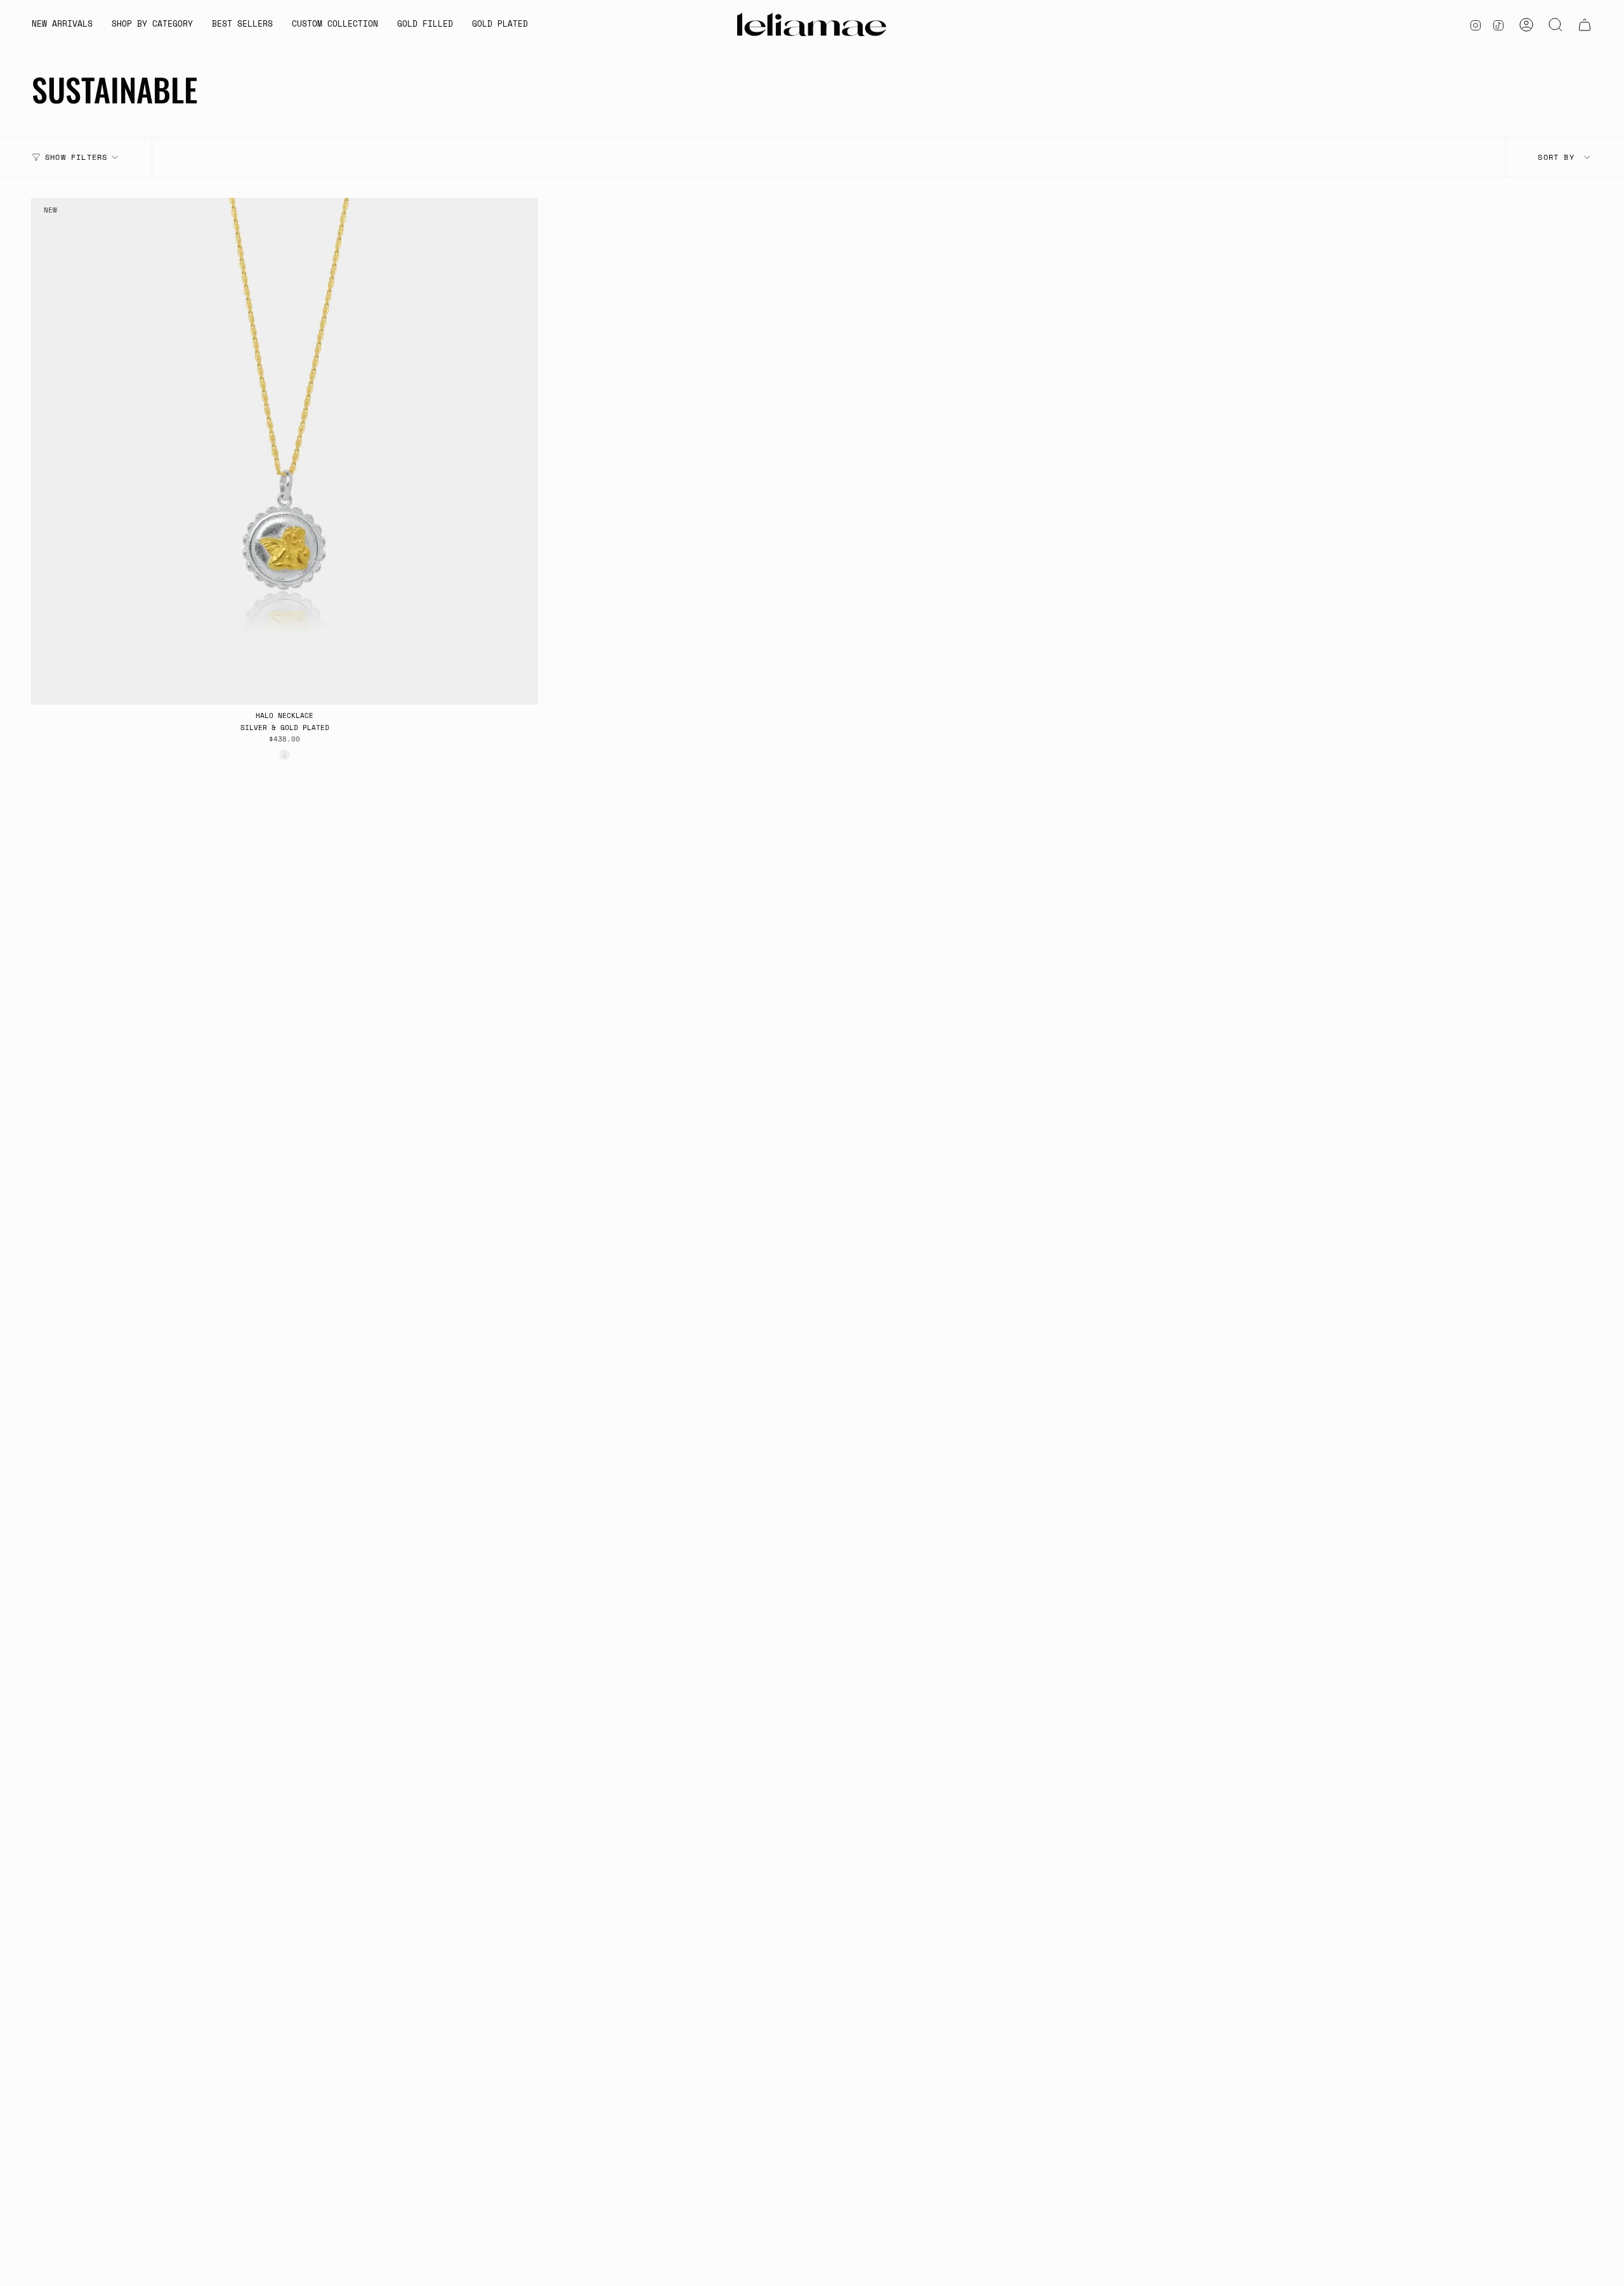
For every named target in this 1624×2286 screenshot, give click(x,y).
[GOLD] (284, 755)
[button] (152, 25)
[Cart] (1585, 25)
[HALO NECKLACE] (285, 451)
